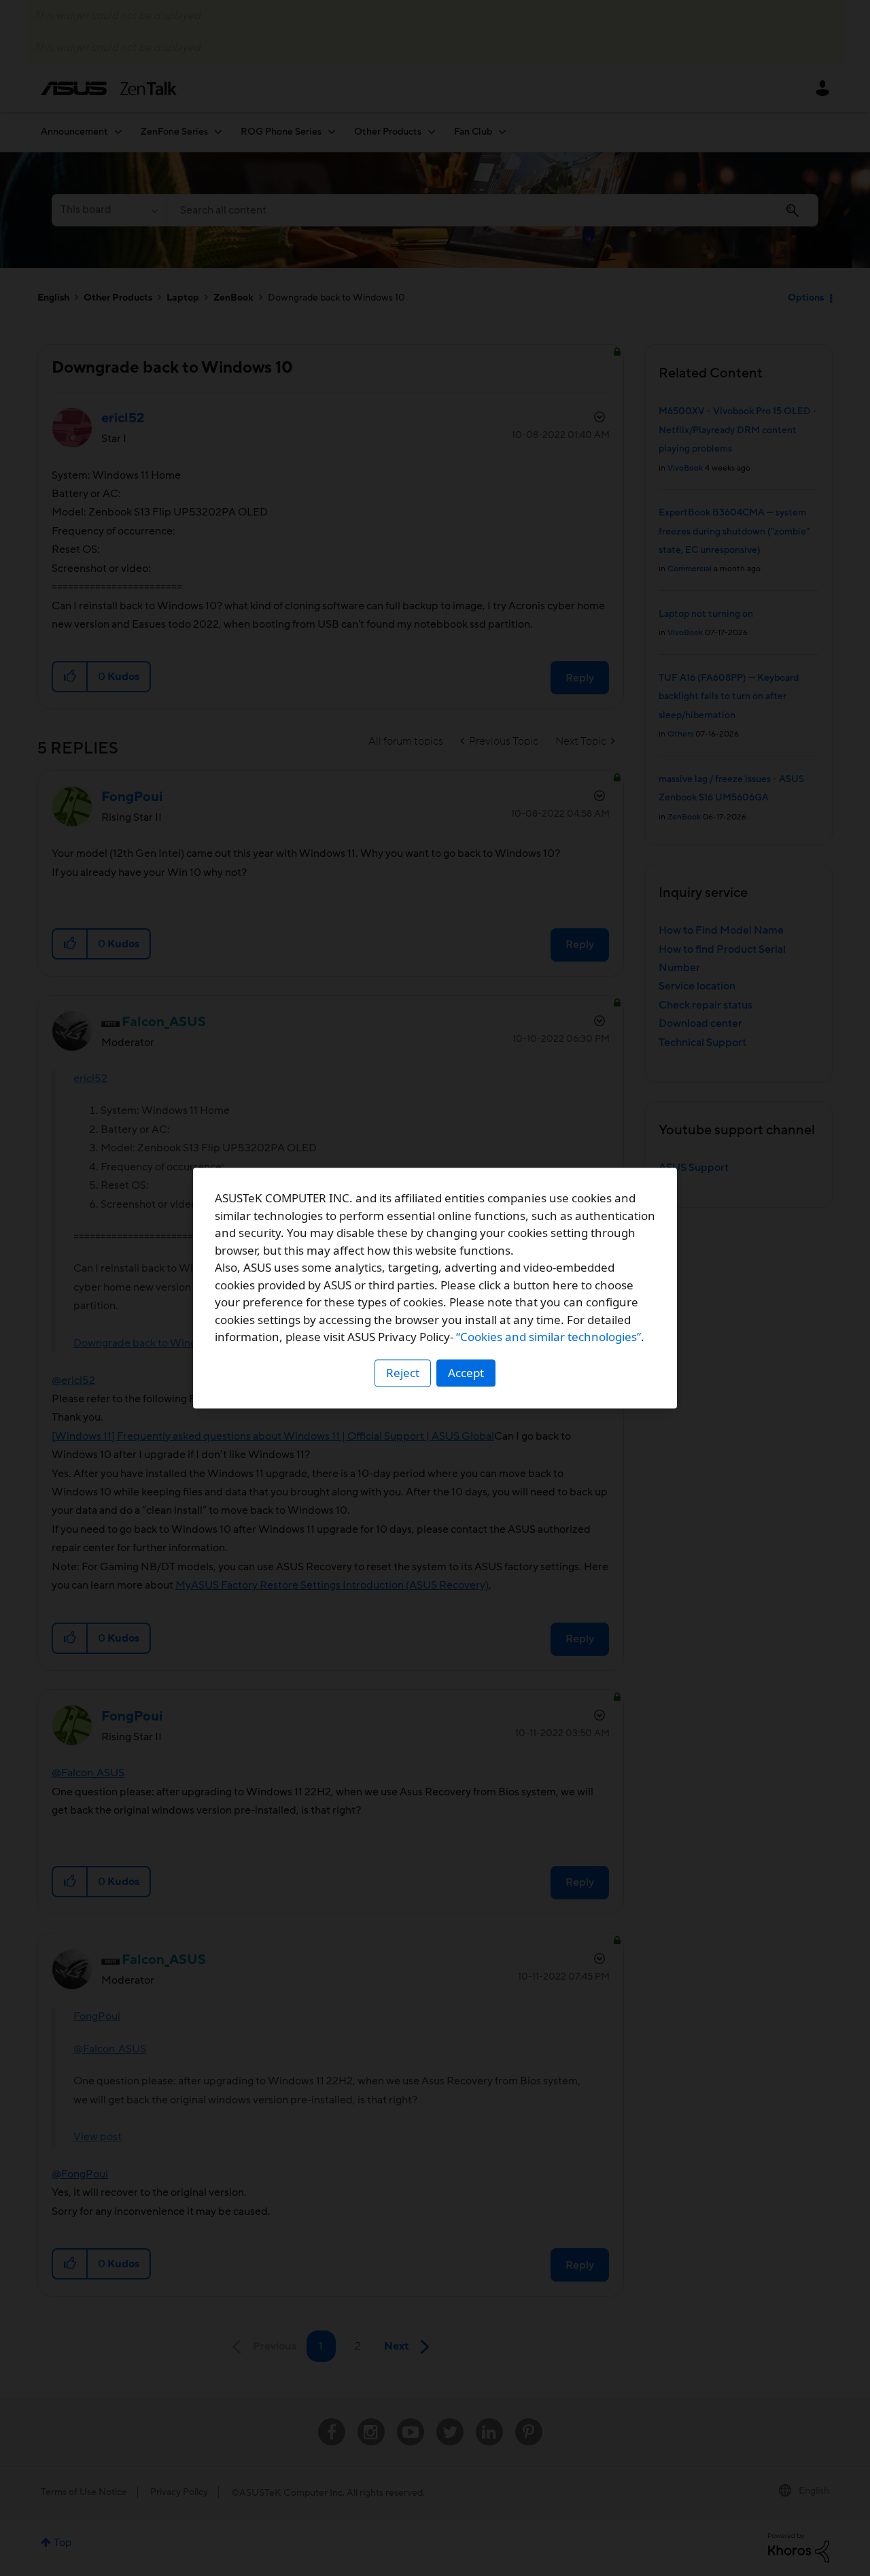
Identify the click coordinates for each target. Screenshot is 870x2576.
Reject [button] (403, 1373)
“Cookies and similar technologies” (549, 1337)
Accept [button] (466, 1373)
